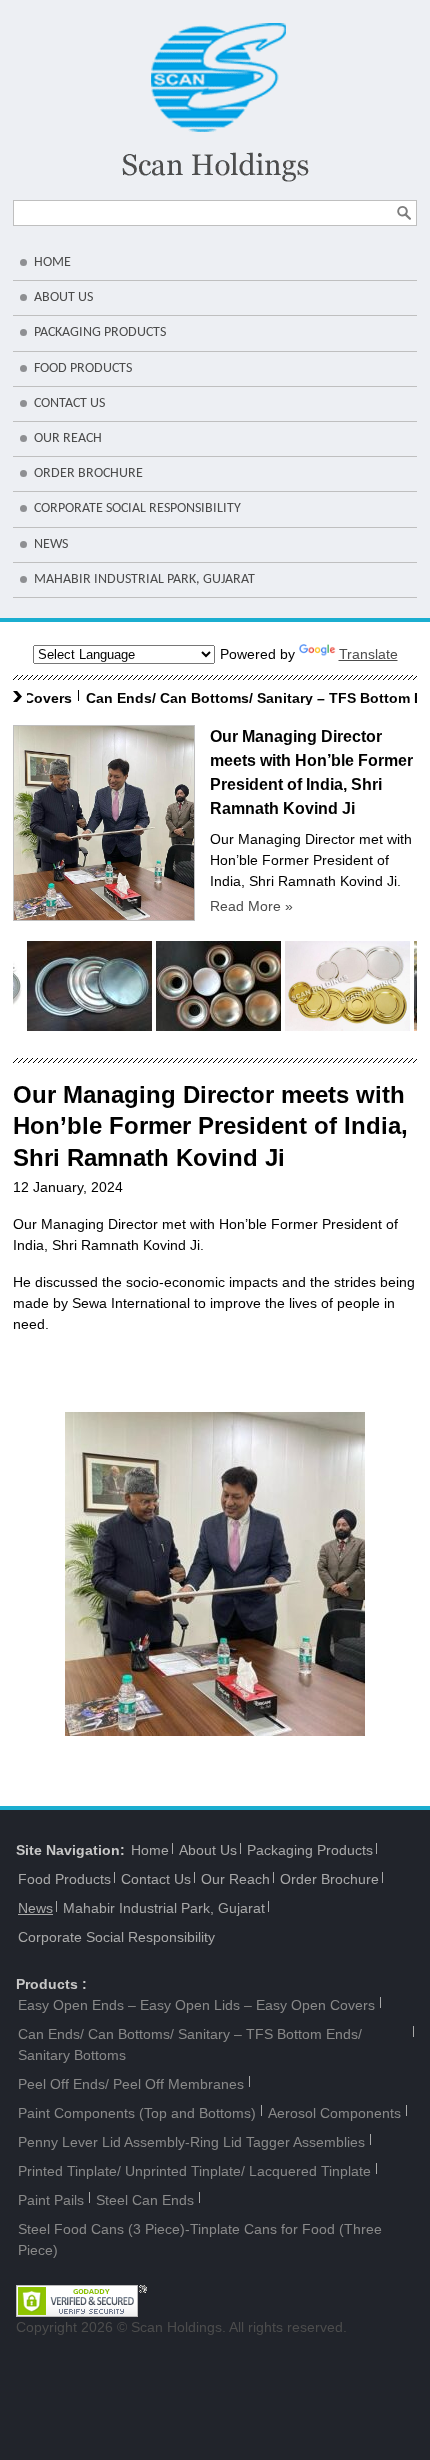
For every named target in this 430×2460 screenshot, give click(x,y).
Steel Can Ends (145, 2200)
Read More (251, 906)
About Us (63, 297)
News (51, 544)
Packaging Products (100, 332)
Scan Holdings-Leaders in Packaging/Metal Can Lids (215, 102)
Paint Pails (51, 2200)
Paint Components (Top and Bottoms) (137, 2113)
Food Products (83, 368)
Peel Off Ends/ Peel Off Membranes (131, 2084)
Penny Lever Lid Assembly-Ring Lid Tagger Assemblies (191, 2142)
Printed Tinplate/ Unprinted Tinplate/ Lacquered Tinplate (194, 2171)
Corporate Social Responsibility (137, 508)
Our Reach (68, 438)
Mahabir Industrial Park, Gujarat (144, 579)
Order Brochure (88, 473)
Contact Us (69, 403)
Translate (368, 654)
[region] (215, 1574)
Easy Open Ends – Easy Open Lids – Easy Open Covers (196, 2005)
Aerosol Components (334, 2113)
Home (52, 262)
